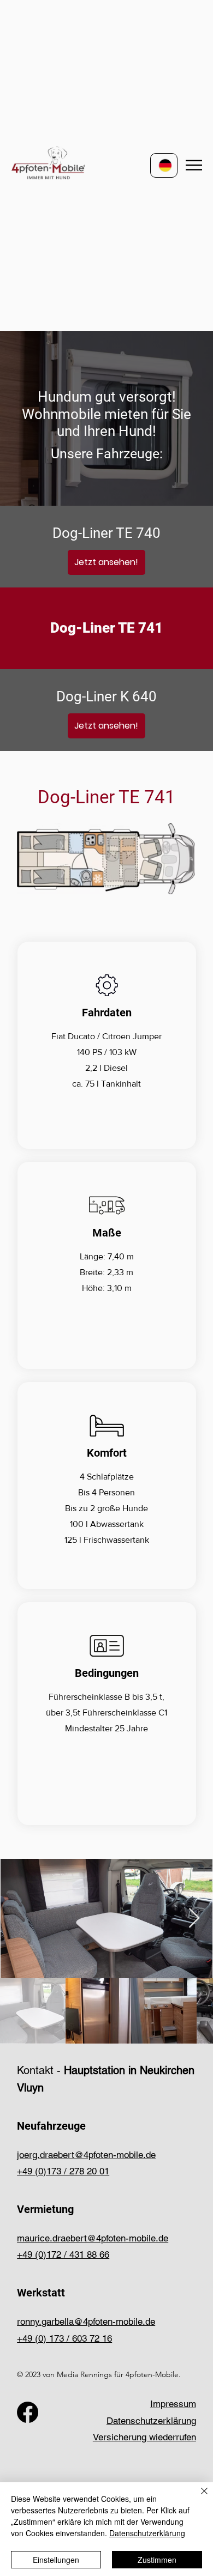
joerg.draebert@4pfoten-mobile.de (86, 2155)
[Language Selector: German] (164, 165)
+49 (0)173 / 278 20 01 (63, 2171)
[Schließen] (198, 2498)
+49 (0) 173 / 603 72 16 (64, 2338)
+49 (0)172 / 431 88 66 (63, 2254)
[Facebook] (28, 2412)
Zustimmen (157, 2560)
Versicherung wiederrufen (144, 2437)
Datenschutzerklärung (151, 2421)
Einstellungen (56, 2560)
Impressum (173, 2404)
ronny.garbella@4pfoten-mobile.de (86, 2322)
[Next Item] (194, 1919)
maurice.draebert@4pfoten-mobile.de (93, 2238)
